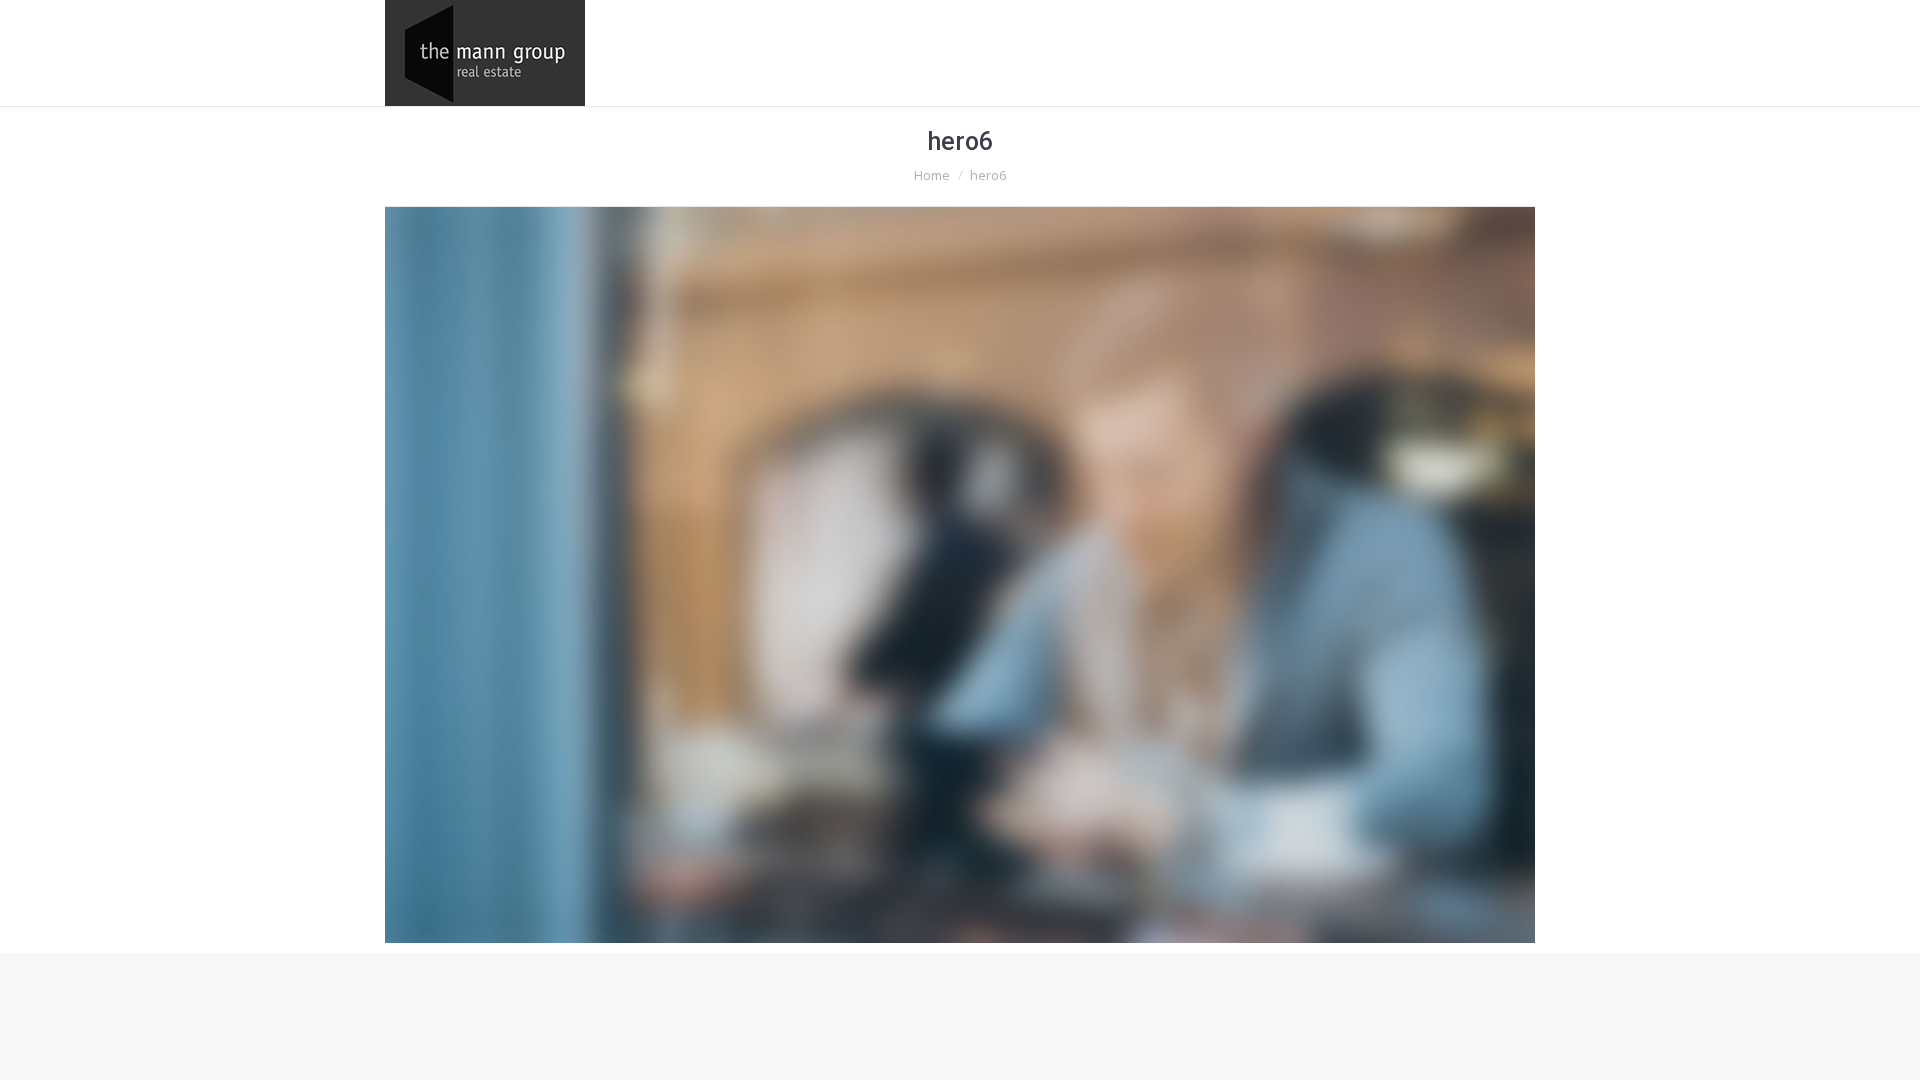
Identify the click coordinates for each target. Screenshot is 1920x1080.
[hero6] (960, 575)
